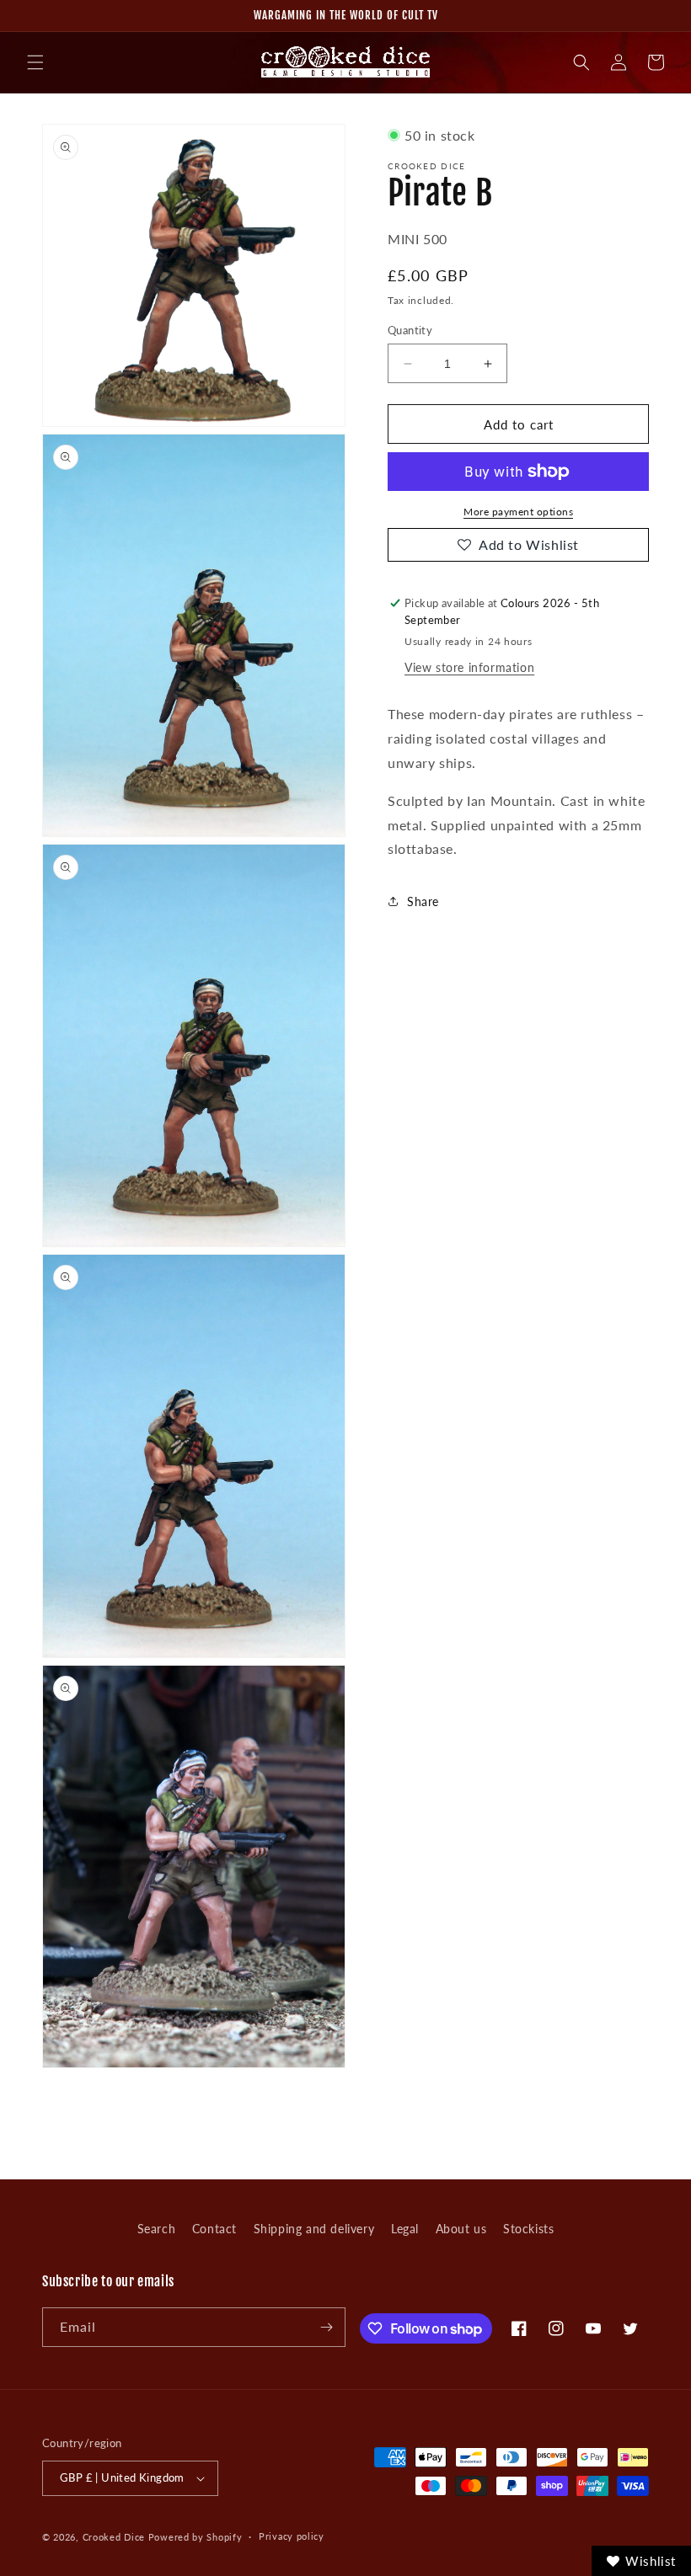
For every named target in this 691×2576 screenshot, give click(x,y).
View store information (469, 667)
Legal (405, 2229)
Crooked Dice (114, 2537)
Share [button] (423, 901)
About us (461, 2229)
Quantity (410, 330)
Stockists (528, 2229)
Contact (214, 2229)
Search (157, 2229)
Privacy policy (292, 2536)
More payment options (518, 512)
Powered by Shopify (196, 2537)
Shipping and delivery (314, 2229)
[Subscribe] (326, 2327)
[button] (35, 62)
